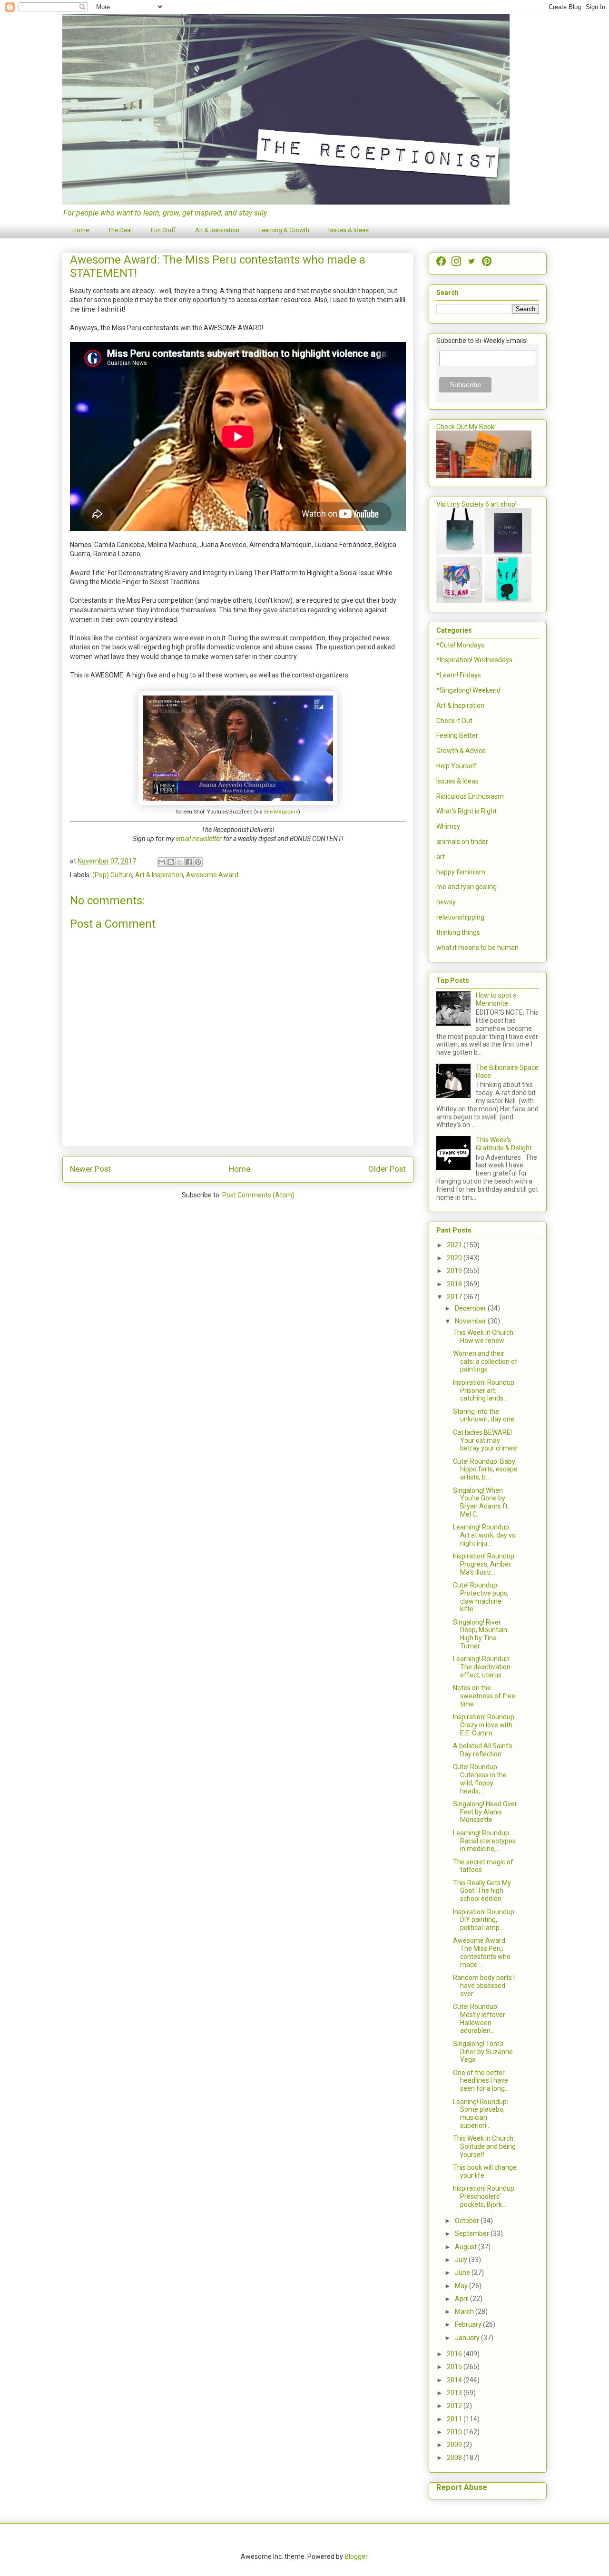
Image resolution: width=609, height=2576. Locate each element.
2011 (455, 2419)
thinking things (458, 932)
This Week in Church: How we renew (484, 1337)
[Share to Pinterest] (198, 862)
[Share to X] (180, 862)
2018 (455, 1284)
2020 (455, 1258)
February (469, 2324)
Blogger (356, 2556)
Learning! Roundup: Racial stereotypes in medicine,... (484, 1841)
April (462, 2299)
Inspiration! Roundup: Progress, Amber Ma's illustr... (484, 1564)
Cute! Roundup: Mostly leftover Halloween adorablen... (479, 2018)
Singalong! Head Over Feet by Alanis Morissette (485, 1812)
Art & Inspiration (217, 230)
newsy (446, 902)
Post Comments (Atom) (258, 1195)
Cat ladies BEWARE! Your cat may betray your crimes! (485, 1440)
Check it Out (454, 721)
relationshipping (460, 917)
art (441, 857)
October (468, 2221)
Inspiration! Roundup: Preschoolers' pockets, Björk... (484, 2196)
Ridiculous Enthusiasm (470, 796)
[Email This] (162, 862)
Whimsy (448, 826)
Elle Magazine (281, 812)
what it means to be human (477, 948)
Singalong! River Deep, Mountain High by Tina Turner (480, 1634)
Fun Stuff (163, 230)
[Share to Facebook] (189, 862)
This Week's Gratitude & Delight (504, 1144)
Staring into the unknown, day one (484, 1415)
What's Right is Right (467, 811)
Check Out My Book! (466, 427)
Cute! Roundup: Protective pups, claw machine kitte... (481, 1597)
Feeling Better (457, 735)
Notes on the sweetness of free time (484, 1696)
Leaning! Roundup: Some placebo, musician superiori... (481, 2114)
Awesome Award (212, 875)
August (467, 2247)
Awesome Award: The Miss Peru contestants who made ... (482, 1952)
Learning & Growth (284, 230)
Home (81, 230)
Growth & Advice (461, 751)
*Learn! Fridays (459, 675)
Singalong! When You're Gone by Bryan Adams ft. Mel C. (481, 1502)
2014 (455, 2380)
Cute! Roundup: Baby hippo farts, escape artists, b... (485, 1469)
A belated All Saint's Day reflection (483, 1750)
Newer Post (90, 1169)
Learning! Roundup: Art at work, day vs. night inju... (485, 1535)
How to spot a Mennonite (496, 999)
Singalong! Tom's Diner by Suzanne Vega (483, 2052)
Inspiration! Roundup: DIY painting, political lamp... (484, 1920)
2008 (455, 2458)
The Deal (120, 230)
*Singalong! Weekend (468, 690)
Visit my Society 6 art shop (476, 504)
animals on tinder (462, 842)
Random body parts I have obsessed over (484, 1986)
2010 (455, 2432)
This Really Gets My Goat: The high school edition (482, 1891)
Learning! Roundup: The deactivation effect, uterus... (482, 1667)
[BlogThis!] (171, 862)
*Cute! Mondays (460, 645)
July (462, 2260)
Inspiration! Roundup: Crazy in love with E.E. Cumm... (484, 1725)
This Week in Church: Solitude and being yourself (484, 2146)
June (463, 2272)
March (465, 2312)
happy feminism (461, 872)
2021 (455, 1245)
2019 (455, 1271)
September (473, 2233)
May (462, 2286)
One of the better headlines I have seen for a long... (481, 2081)
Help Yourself (457, 766)
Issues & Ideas (349, 230)
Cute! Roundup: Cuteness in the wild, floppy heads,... (480, 1779)
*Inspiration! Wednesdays (474, 660)
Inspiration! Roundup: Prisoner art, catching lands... (484, 1391)
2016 (455, 2354)
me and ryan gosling (467, 887)
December (471, 1308)
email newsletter (199, 839)
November (471, 1321)
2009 (455, 2445)
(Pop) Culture (112, 875)
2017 (455, 1297)
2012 (455, 2406)
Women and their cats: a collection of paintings (485, 1361)
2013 (455, 2393)
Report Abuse (462, 2487)
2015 (455, 2367)
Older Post (387, 1169)
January (468, 2338)
